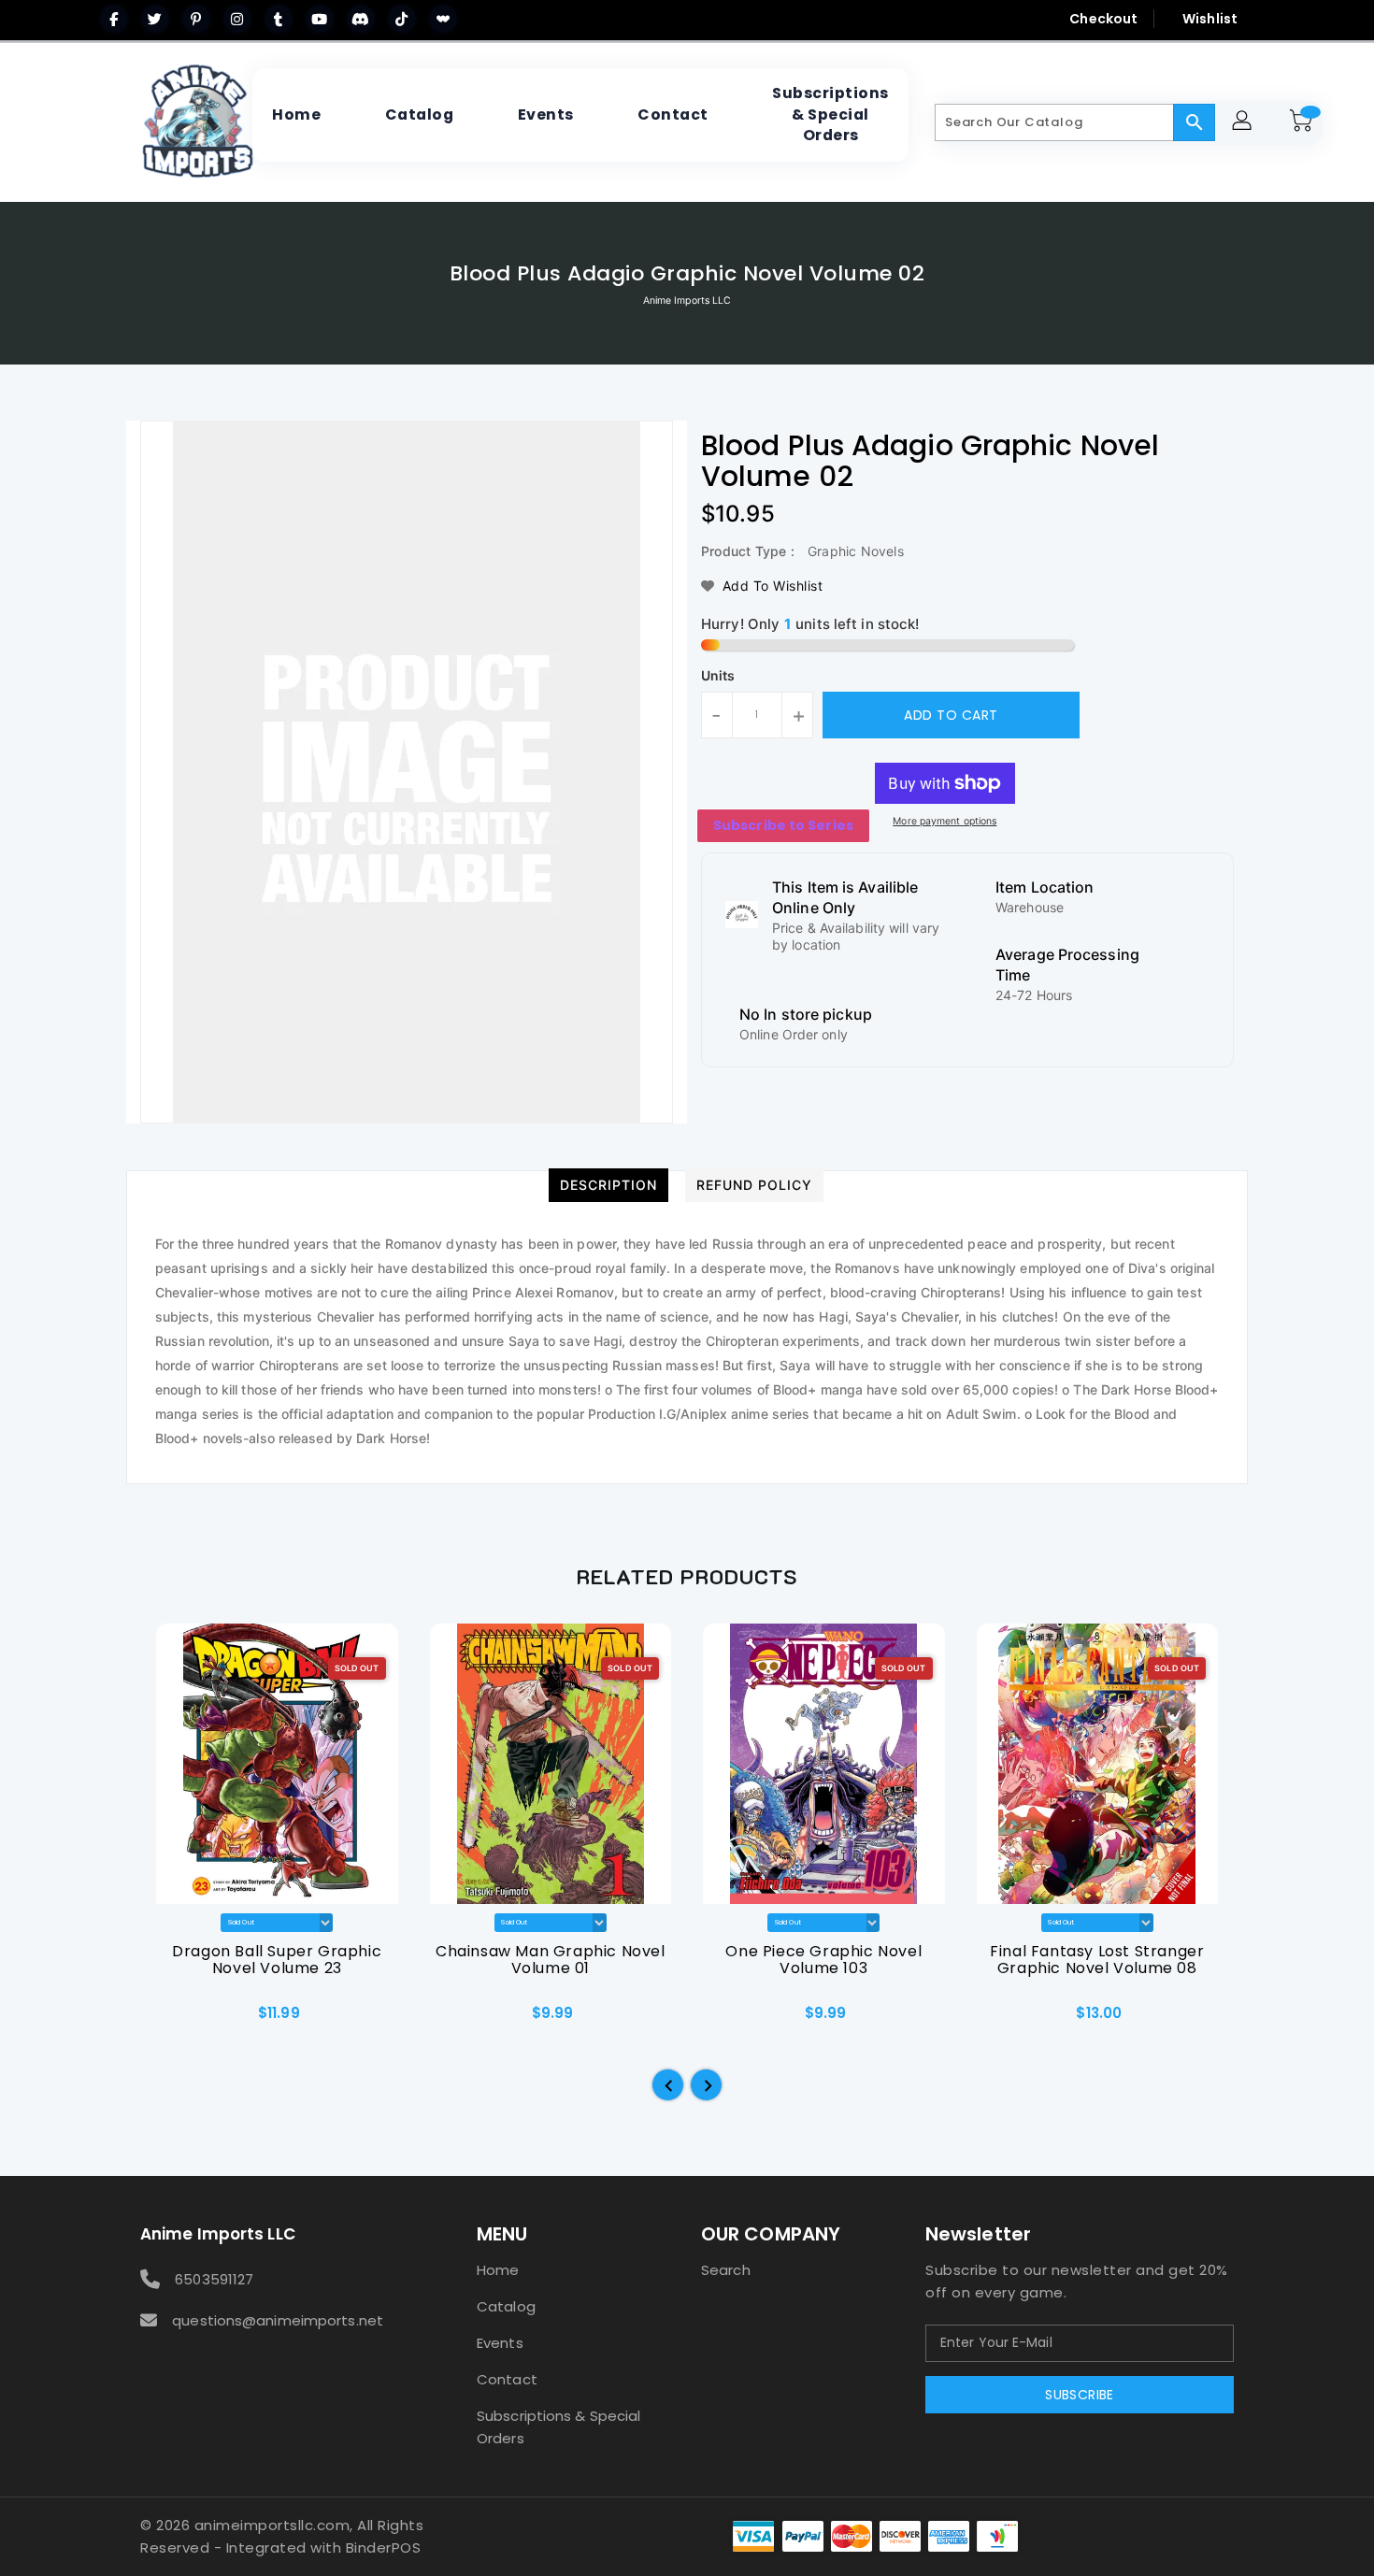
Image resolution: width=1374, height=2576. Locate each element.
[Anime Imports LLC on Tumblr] (279, 19)
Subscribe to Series (783, 825)
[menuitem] (296, 115)
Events (500, 2343)
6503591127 (214, 2279)
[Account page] (1245, 123)
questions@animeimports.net (278, 2320)
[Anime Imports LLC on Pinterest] (196, 19)
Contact (507, 2379)
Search (726, 2270)
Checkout (1103, 19)
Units (718, 676)
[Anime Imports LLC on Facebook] (114, 19)
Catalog (506, 2306)
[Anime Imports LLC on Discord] (361, 19)
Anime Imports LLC (687, 301)
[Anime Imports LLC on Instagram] (237, 19)
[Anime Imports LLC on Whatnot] (443, 19)
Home (498, 2270)
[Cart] (1304, 122)
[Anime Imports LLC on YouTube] (320, 19)
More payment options (945, 821)
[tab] (608, 1185)
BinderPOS (384, 2547)
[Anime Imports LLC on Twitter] (155, 19)
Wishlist (1210, 19)
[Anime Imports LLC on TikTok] (402, 19)
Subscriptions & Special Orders (558, 2427)
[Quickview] (171, 2020)
